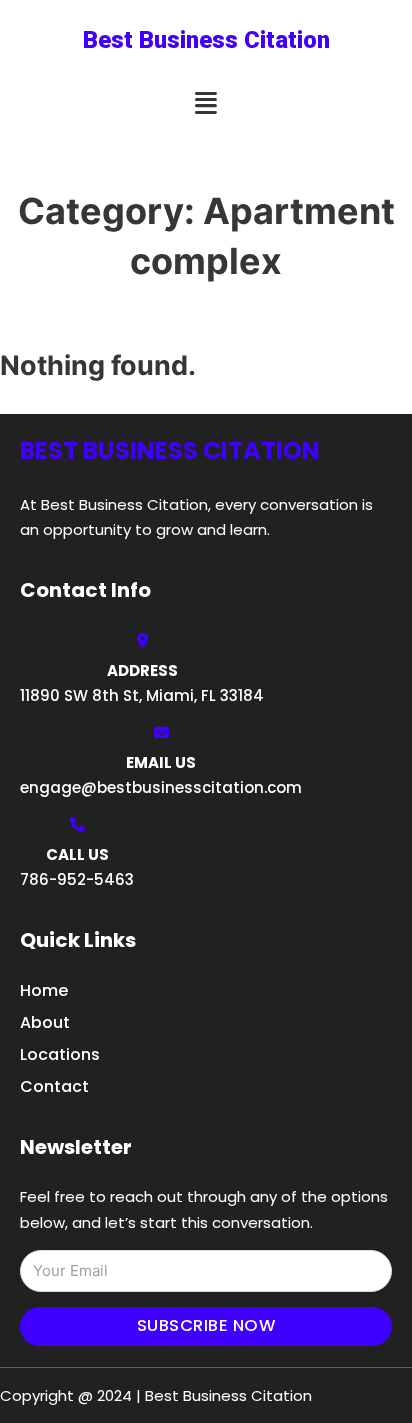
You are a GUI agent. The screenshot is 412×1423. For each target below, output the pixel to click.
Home (44, 990)
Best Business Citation (206, 40)
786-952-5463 (77, 879)
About (45, 1022)
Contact (54, 1086)
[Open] (206, 103)
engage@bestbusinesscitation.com (161, 787)
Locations (60, 1054)
